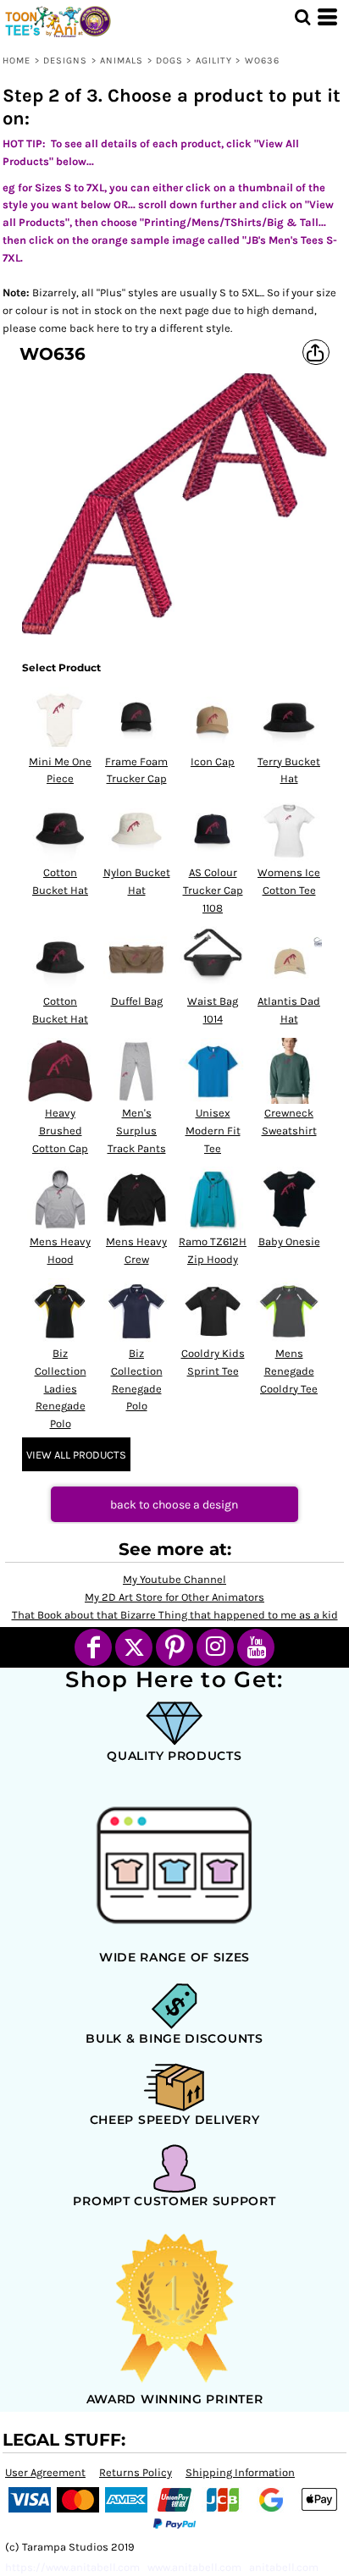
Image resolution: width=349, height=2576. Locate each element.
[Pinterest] (174, 1647)
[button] (302, 17)
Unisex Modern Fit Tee (213, 1131)
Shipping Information (240, 2472)
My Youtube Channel (174, 1579)
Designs (66, 61)
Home (17, 61)
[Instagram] (215, 1647)
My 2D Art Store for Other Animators (174, 1597)
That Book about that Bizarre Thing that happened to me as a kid (175, 1615)
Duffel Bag (137, 1001)
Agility (214, 61)
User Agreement (45, 2472)
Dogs (169, 61)
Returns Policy (136, 2472)
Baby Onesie (289, 1241)
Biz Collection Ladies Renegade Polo (61, 1388)
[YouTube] (256, 1647)
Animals (122, 61)
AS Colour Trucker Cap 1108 (213, 890)
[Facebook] (93, 1647)
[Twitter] (134, 1647)
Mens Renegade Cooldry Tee (289, 1371)
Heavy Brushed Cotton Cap (60, 1131)
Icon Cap (213, 761)
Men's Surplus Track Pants (137, 1131)
